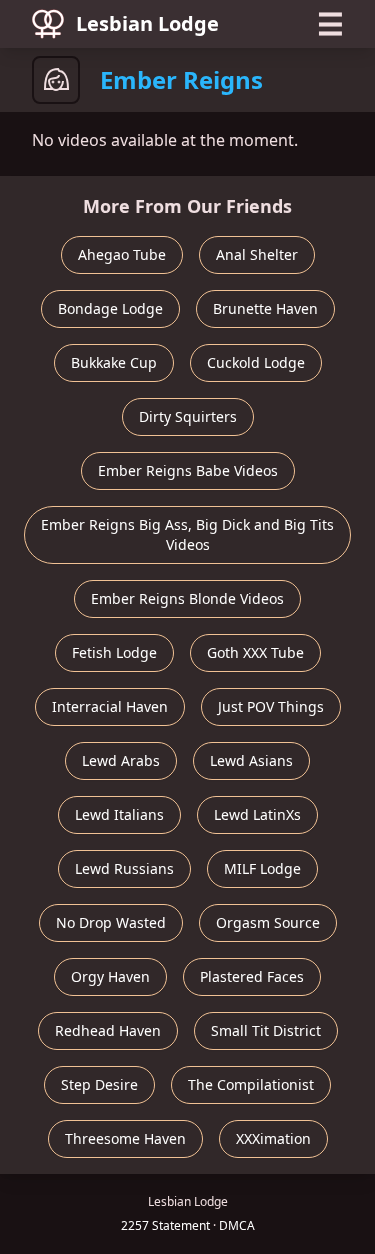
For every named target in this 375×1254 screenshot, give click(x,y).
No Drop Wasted (111, 922)
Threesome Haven (125, 1138)
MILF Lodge (262, 868)
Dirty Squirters (188, 416)
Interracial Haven (110, 706)
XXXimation (273, 1138)
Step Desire (99, 1084)
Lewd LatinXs (257, 814)
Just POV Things (271, 706)
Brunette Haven (265, 308)
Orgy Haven (110, 976)
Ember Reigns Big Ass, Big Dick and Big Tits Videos (187, 534)
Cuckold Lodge (256, 362)
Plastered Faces (252, 976)
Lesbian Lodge (147, 23)
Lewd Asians (251, 760)
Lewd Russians (124, 868)
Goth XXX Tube (255, 652)
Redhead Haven (108, 1030)
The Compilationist (251, 1084)
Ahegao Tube (122, 254)
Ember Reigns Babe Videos (188, 470)
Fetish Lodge (114, 652)
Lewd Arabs (121, 760)
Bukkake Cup (114, 362)
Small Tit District (266, 1030)
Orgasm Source (268, 922)
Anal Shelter (257, 254)
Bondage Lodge (110, 308)
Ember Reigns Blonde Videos (187, 598)
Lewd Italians (119, 814)
